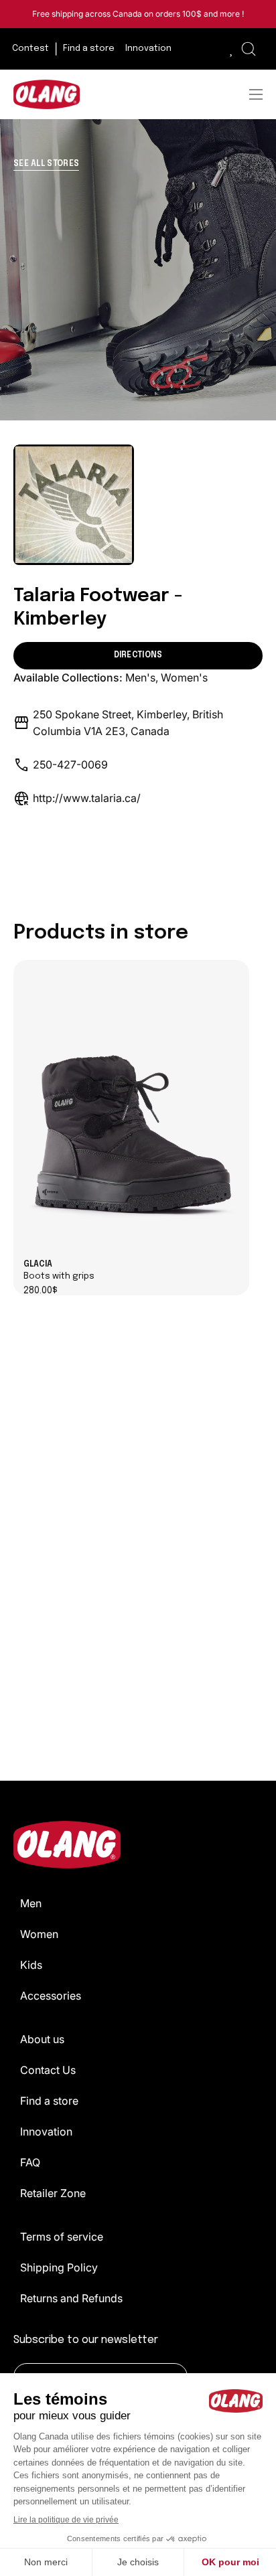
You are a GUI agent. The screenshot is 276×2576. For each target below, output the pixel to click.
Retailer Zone (53, 2193)
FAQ (30, 2162)
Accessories (51, 1996)
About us (42, 2039)
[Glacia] (131, 1110)
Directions (138, 655)
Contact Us (48, 2070)
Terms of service (62, 2237)
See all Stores (46, 164)
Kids (31, 1965)
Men (31, 1903)
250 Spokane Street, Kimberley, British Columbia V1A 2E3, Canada (128, 723)
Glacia (59, 1271)
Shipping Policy (59, 2267)
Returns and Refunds (71, 2298)
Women (39, 1934)
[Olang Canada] (47, 94)
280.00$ (41, 1291)
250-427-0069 (70, 764)
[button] (249, 49)
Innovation (46, 2131)
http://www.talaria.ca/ (87, 798)
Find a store (49, 2101)
